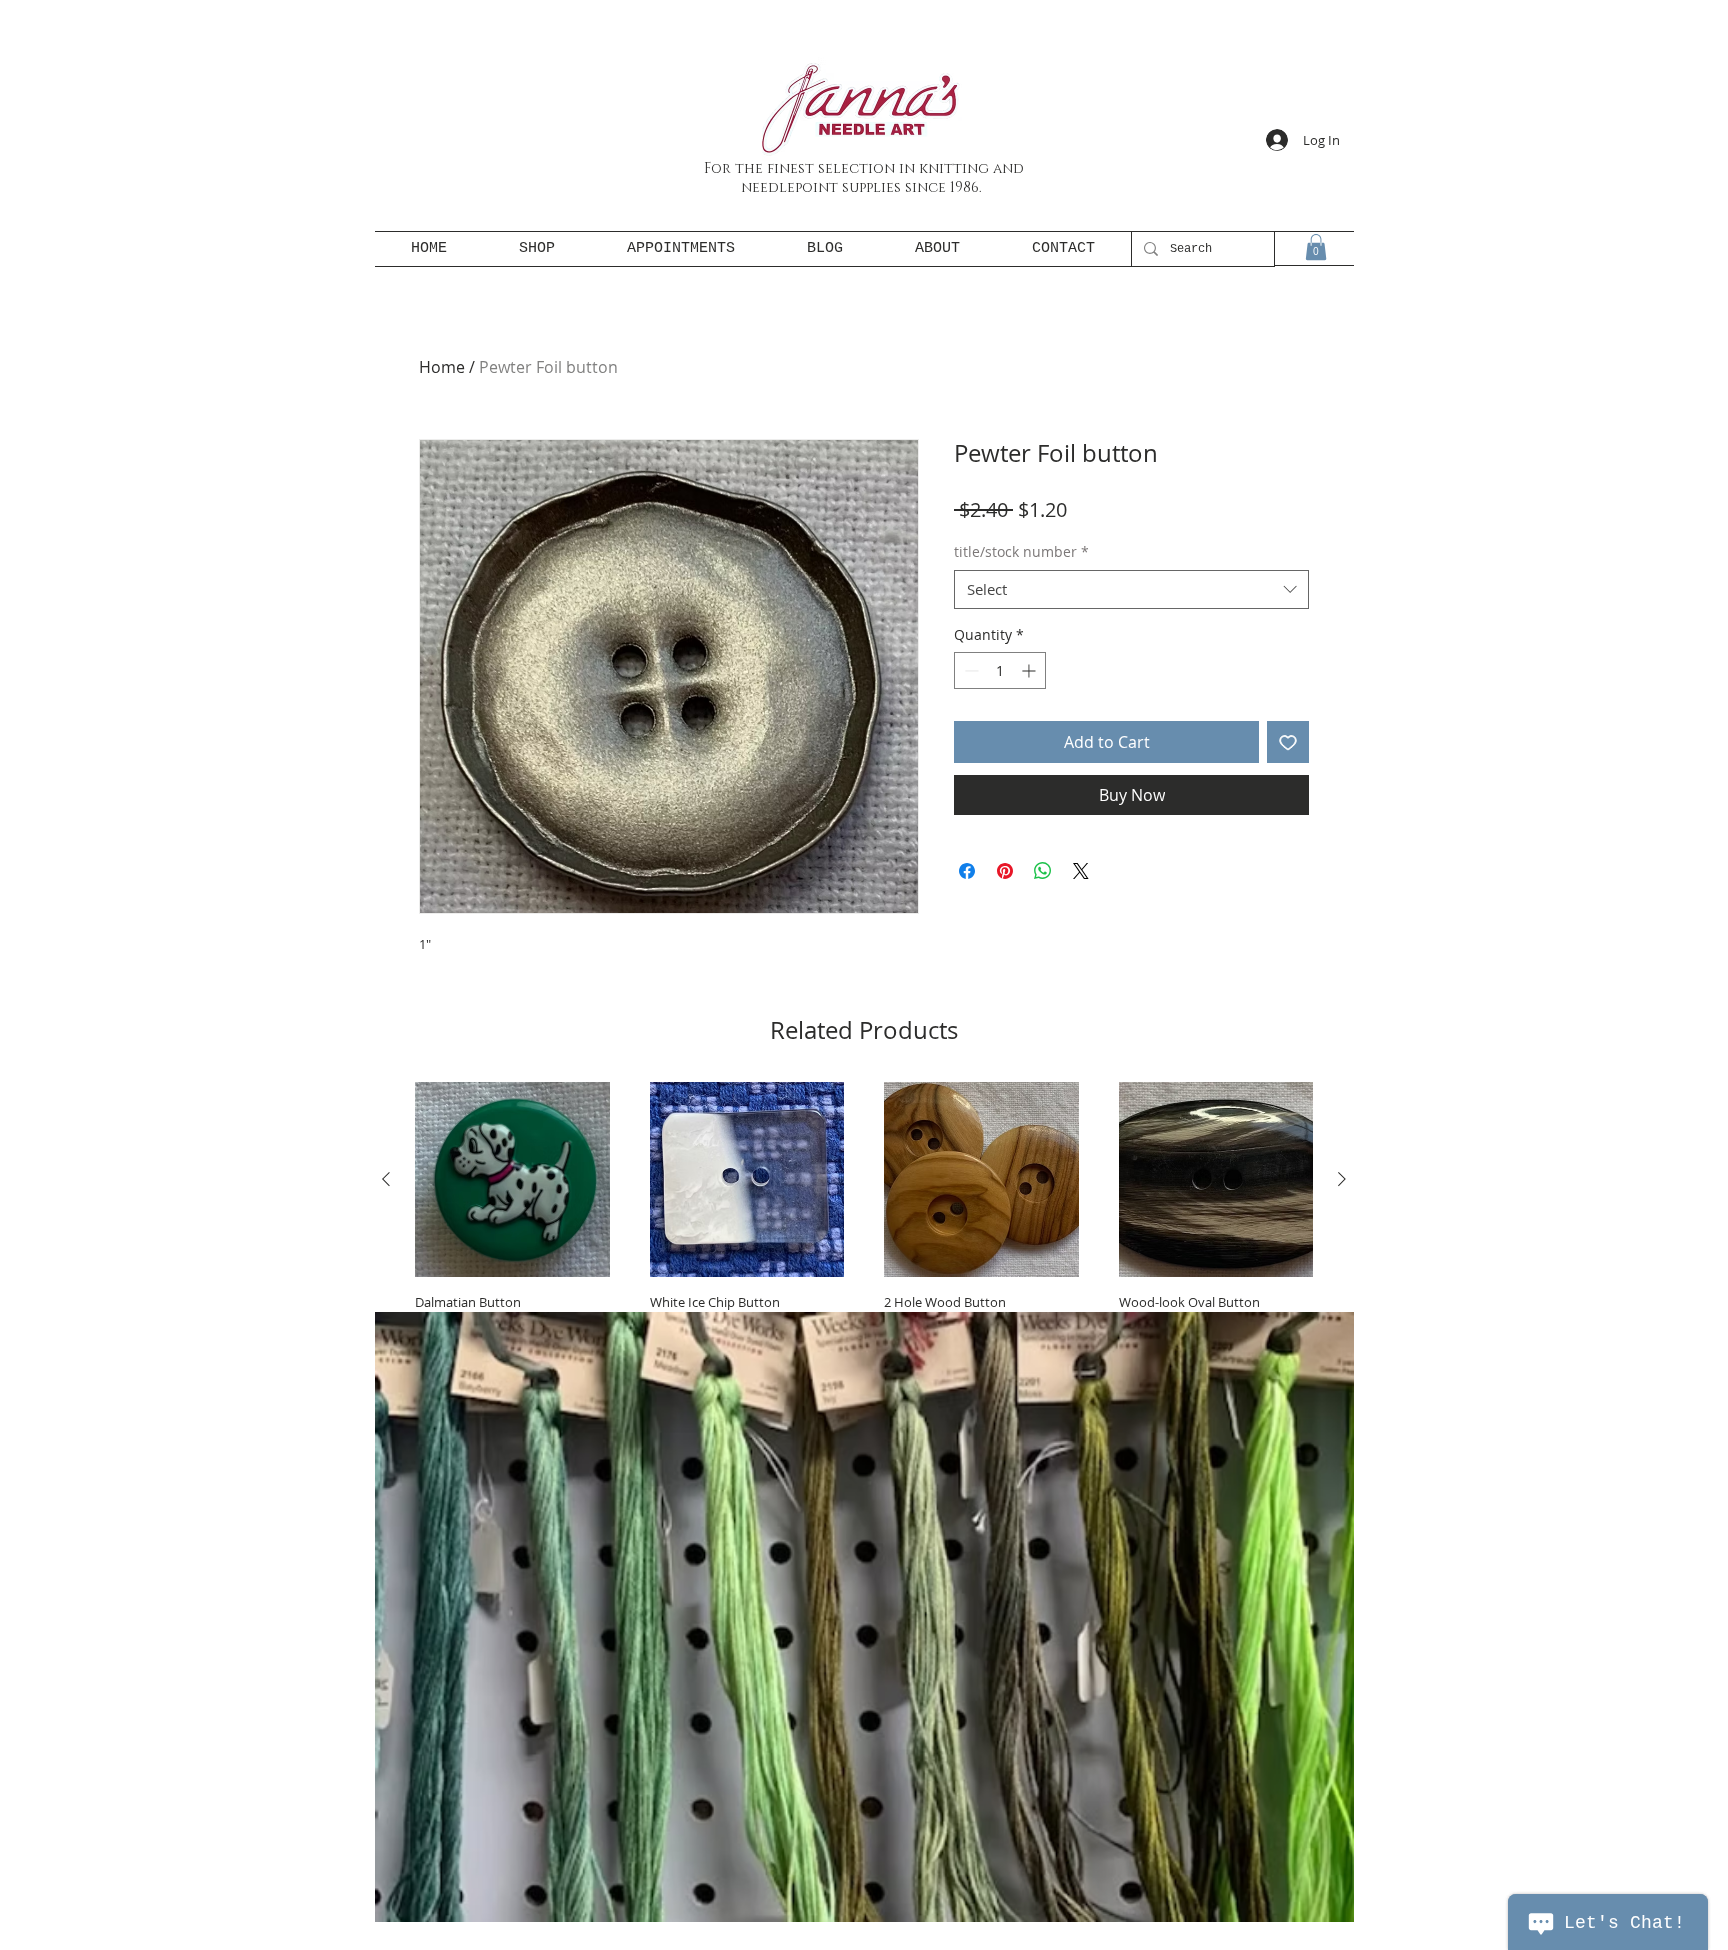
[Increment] (1030, 670)
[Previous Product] (386, 1179)
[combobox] (1131, 589)
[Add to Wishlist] (1288, 742)
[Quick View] (512, 1179)
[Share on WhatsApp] (1043, 871)
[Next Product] (1342, 1179)
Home (442, 367)
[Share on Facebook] (967, 871)
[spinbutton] (1000, 670)
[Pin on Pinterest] (1005, 871)
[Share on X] (1081, 871)
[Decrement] (969, 670)
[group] (864, 1245)
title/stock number (1021, 551)
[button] (1316, 247)
